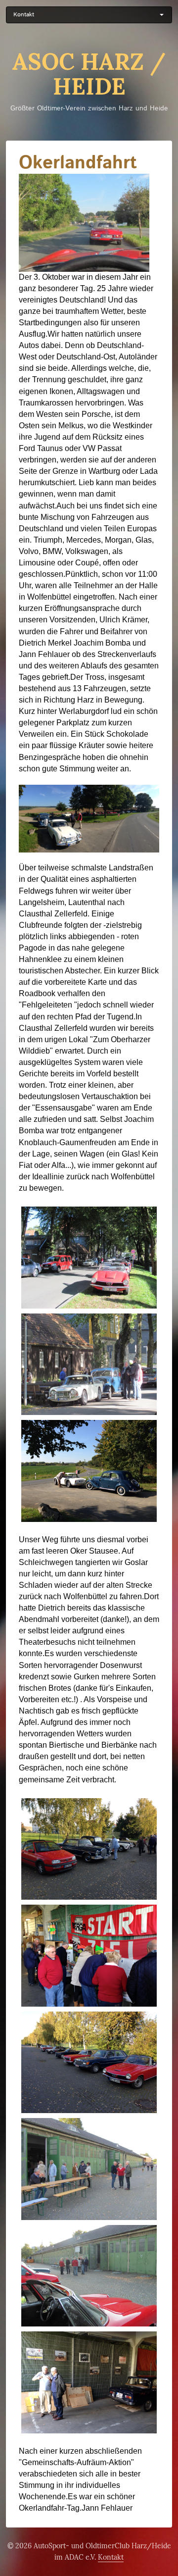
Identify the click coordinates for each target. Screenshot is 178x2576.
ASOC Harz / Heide (89, 74)
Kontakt (111, 2557)
